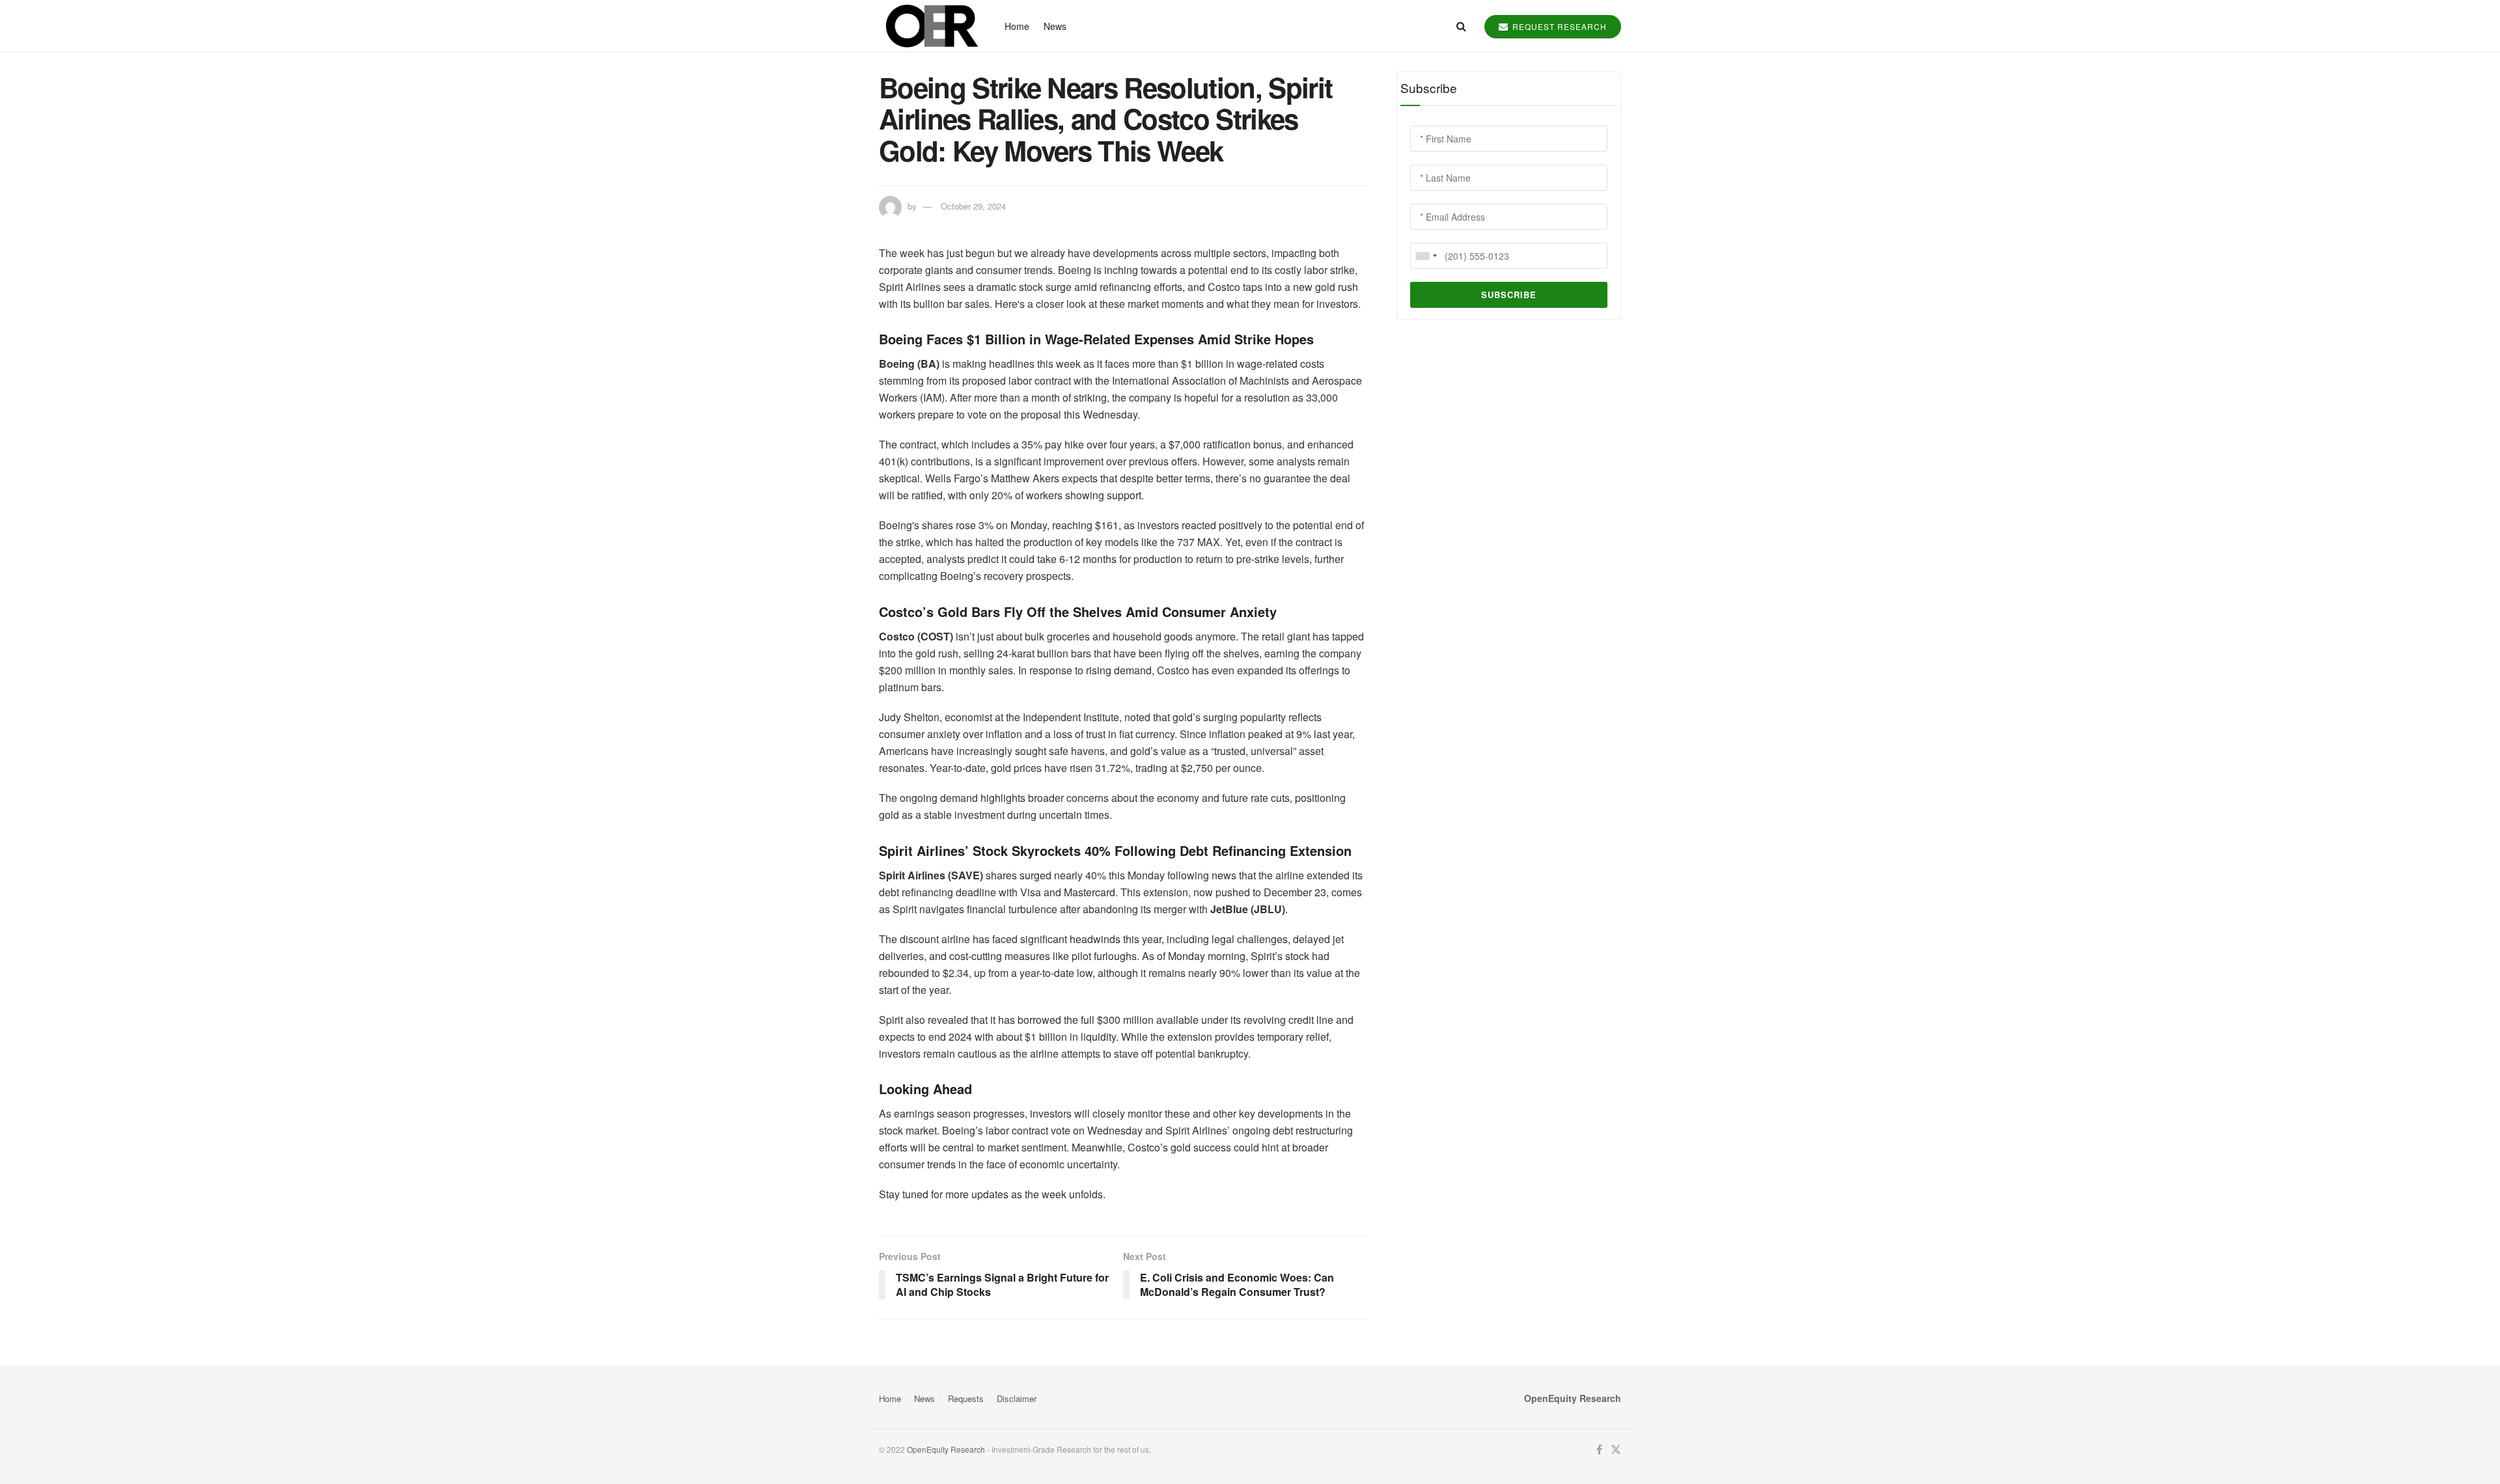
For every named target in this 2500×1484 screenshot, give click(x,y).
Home (1017, 26)
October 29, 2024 (973, 206)
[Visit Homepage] (930, 26)
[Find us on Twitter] (1616, 1450)
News (1055, 26)
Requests (966, 1398)
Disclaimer (1017, 1398)
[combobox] (1426, 256)
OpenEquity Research (946, 1449)
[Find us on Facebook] (1599, 1450)
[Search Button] (1461, 26)
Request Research (1558, 26)
